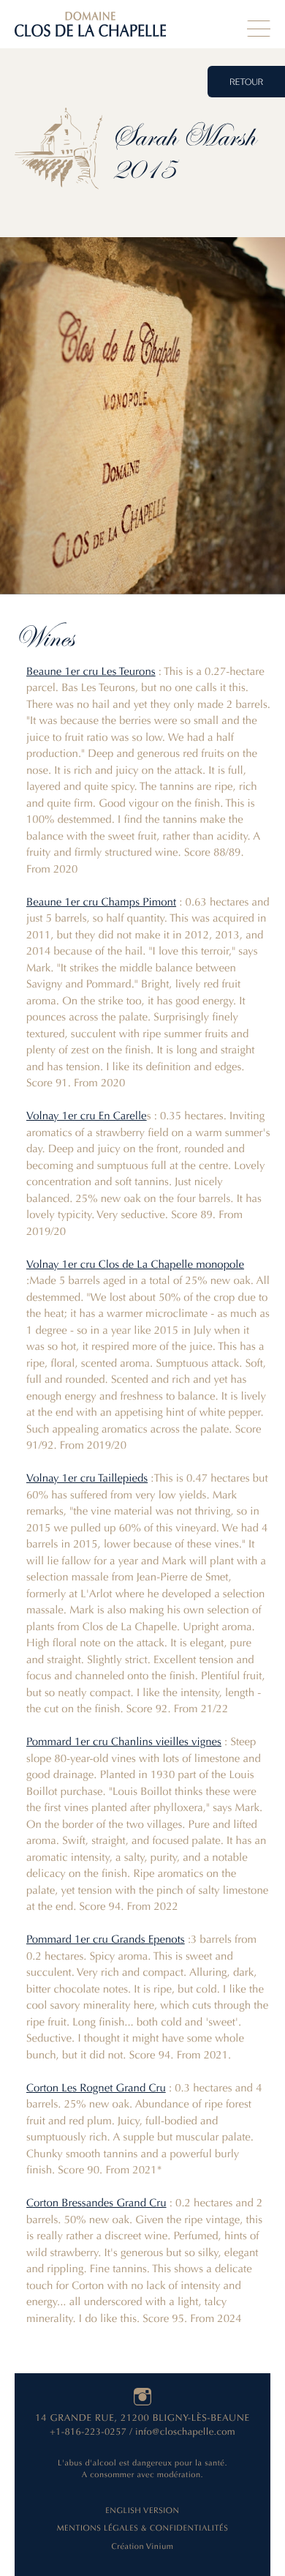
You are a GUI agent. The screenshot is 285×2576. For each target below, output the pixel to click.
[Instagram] (142, 2397)
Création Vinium (142, 2546)
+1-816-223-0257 (88, 2432)
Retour (246, 83)
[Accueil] (90, 24)
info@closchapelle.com (185, 2432)
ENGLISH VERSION (142, 2510)
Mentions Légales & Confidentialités (142, 2528)
